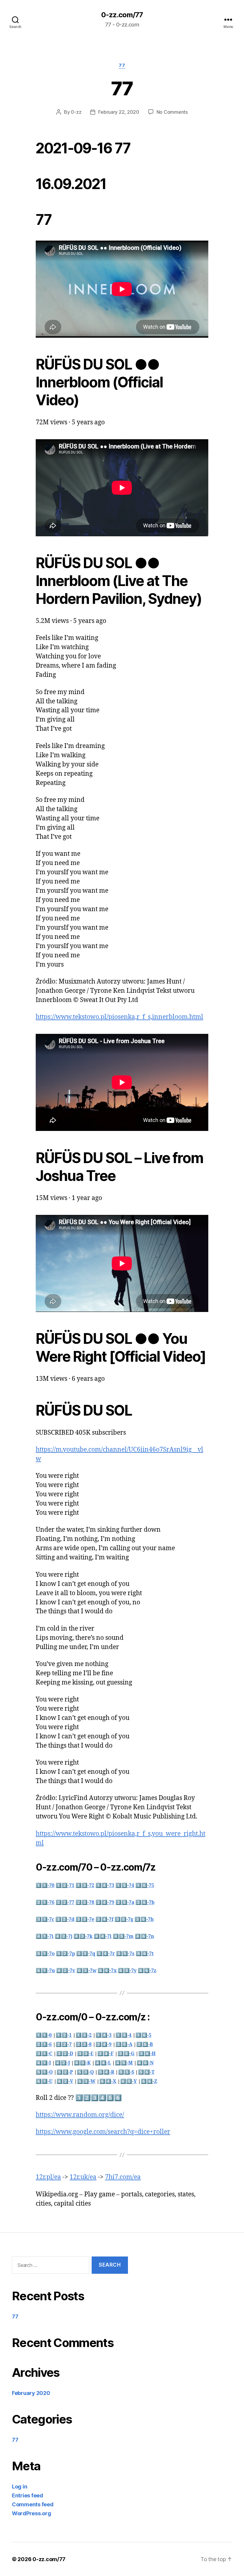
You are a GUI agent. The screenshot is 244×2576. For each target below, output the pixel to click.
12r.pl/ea (48, 2177)
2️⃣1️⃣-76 (45, 1902)
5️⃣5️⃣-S (126, 2072)
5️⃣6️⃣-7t (145, 1954)
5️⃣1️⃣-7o (45, 1954)
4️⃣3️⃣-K (82, 2063)
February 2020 (31, 2393)
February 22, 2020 (119, 112)
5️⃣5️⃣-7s (125, 1954)
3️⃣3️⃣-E (85, 2054)
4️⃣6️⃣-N (145, 2063)
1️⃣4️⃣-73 (105, 1885)
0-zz (76, 112)
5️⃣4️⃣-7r (106, 1954)
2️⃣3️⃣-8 (84, 2044)
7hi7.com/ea (123, 2177)
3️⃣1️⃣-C (44, 2054)
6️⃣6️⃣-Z (149, 2081)
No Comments (172, 112)
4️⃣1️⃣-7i (45, 1936)
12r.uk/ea (83, 2177)
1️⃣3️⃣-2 (84, 2035)
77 (122, 66)
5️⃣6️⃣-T (146, 2072)
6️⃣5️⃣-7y (127, 1971)
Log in (19, 2487)
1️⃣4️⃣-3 (104, 2035)
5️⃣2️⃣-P (65, 2072)
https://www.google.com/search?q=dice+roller (103, 2132)
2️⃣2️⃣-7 (64, 2044)
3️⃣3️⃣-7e (85, 1919)
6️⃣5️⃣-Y (129, 2081)
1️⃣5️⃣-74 (125, 1885)
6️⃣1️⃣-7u (45, 1971)
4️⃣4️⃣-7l (103, 1936)
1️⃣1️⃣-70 (45, 1885)
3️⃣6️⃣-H (147, 2054)
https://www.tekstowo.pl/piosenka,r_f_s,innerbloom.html (119, 1017)
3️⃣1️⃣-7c (45, 1919)
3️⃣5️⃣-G (126, 2054)
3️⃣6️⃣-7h (144, 1919)
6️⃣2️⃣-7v (66, 1971)
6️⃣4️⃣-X (108, 2081)
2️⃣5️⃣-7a (125, 1902)
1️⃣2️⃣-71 (65, 1885)
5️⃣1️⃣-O (44, 2072)
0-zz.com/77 (122, 15)
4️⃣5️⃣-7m (123, 1936)
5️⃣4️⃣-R (106, 2072)
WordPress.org (32, 2513)
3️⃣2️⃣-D (65, 2054)
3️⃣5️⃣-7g (124, 1919)
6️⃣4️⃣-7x (107, 1971)
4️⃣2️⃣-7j (64, 1936)
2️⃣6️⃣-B (145, 2044)
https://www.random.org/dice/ (80, 2115)
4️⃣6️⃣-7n (144, 1936)
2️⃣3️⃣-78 (85, 1902)
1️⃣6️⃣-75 (145, 1885)
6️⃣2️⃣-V (65, 2081)
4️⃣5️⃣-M (124, 2063)
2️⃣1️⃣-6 (44, 2044)
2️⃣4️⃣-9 (104, 2044)
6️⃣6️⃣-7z (147, 1971)
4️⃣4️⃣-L (103, 2063)
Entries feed (28, 2495)
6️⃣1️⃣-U (44, 2081)
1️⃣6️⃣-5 (143, 2035)
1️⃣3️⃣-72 (85, 1885)
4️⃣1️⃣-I (43, 2063)
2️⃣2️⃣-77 (65, 1902)
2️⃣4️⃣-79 (105, 1902)
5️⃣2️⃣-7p (65, 1954)
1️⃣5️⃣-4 (123, 2035)
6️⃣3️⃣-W (86, 2081)
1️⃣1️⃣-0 (44, 2035)
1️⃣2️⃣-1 (64, 2035)
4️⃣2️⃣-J (62, 2063)
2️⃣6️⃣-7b (145, 1902)
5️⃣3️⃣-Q (85, 2072)
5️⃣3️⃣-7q (86, 1954)
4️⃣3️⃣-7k (83, 1936)
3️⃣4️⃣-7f (104, 1919)
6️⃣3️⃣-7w (86, 1971)
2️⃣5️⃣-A (124, 2044)
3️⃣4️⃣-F (105, 2054)
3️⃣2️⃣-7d (65, 1919)
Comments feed (33, 2504)
